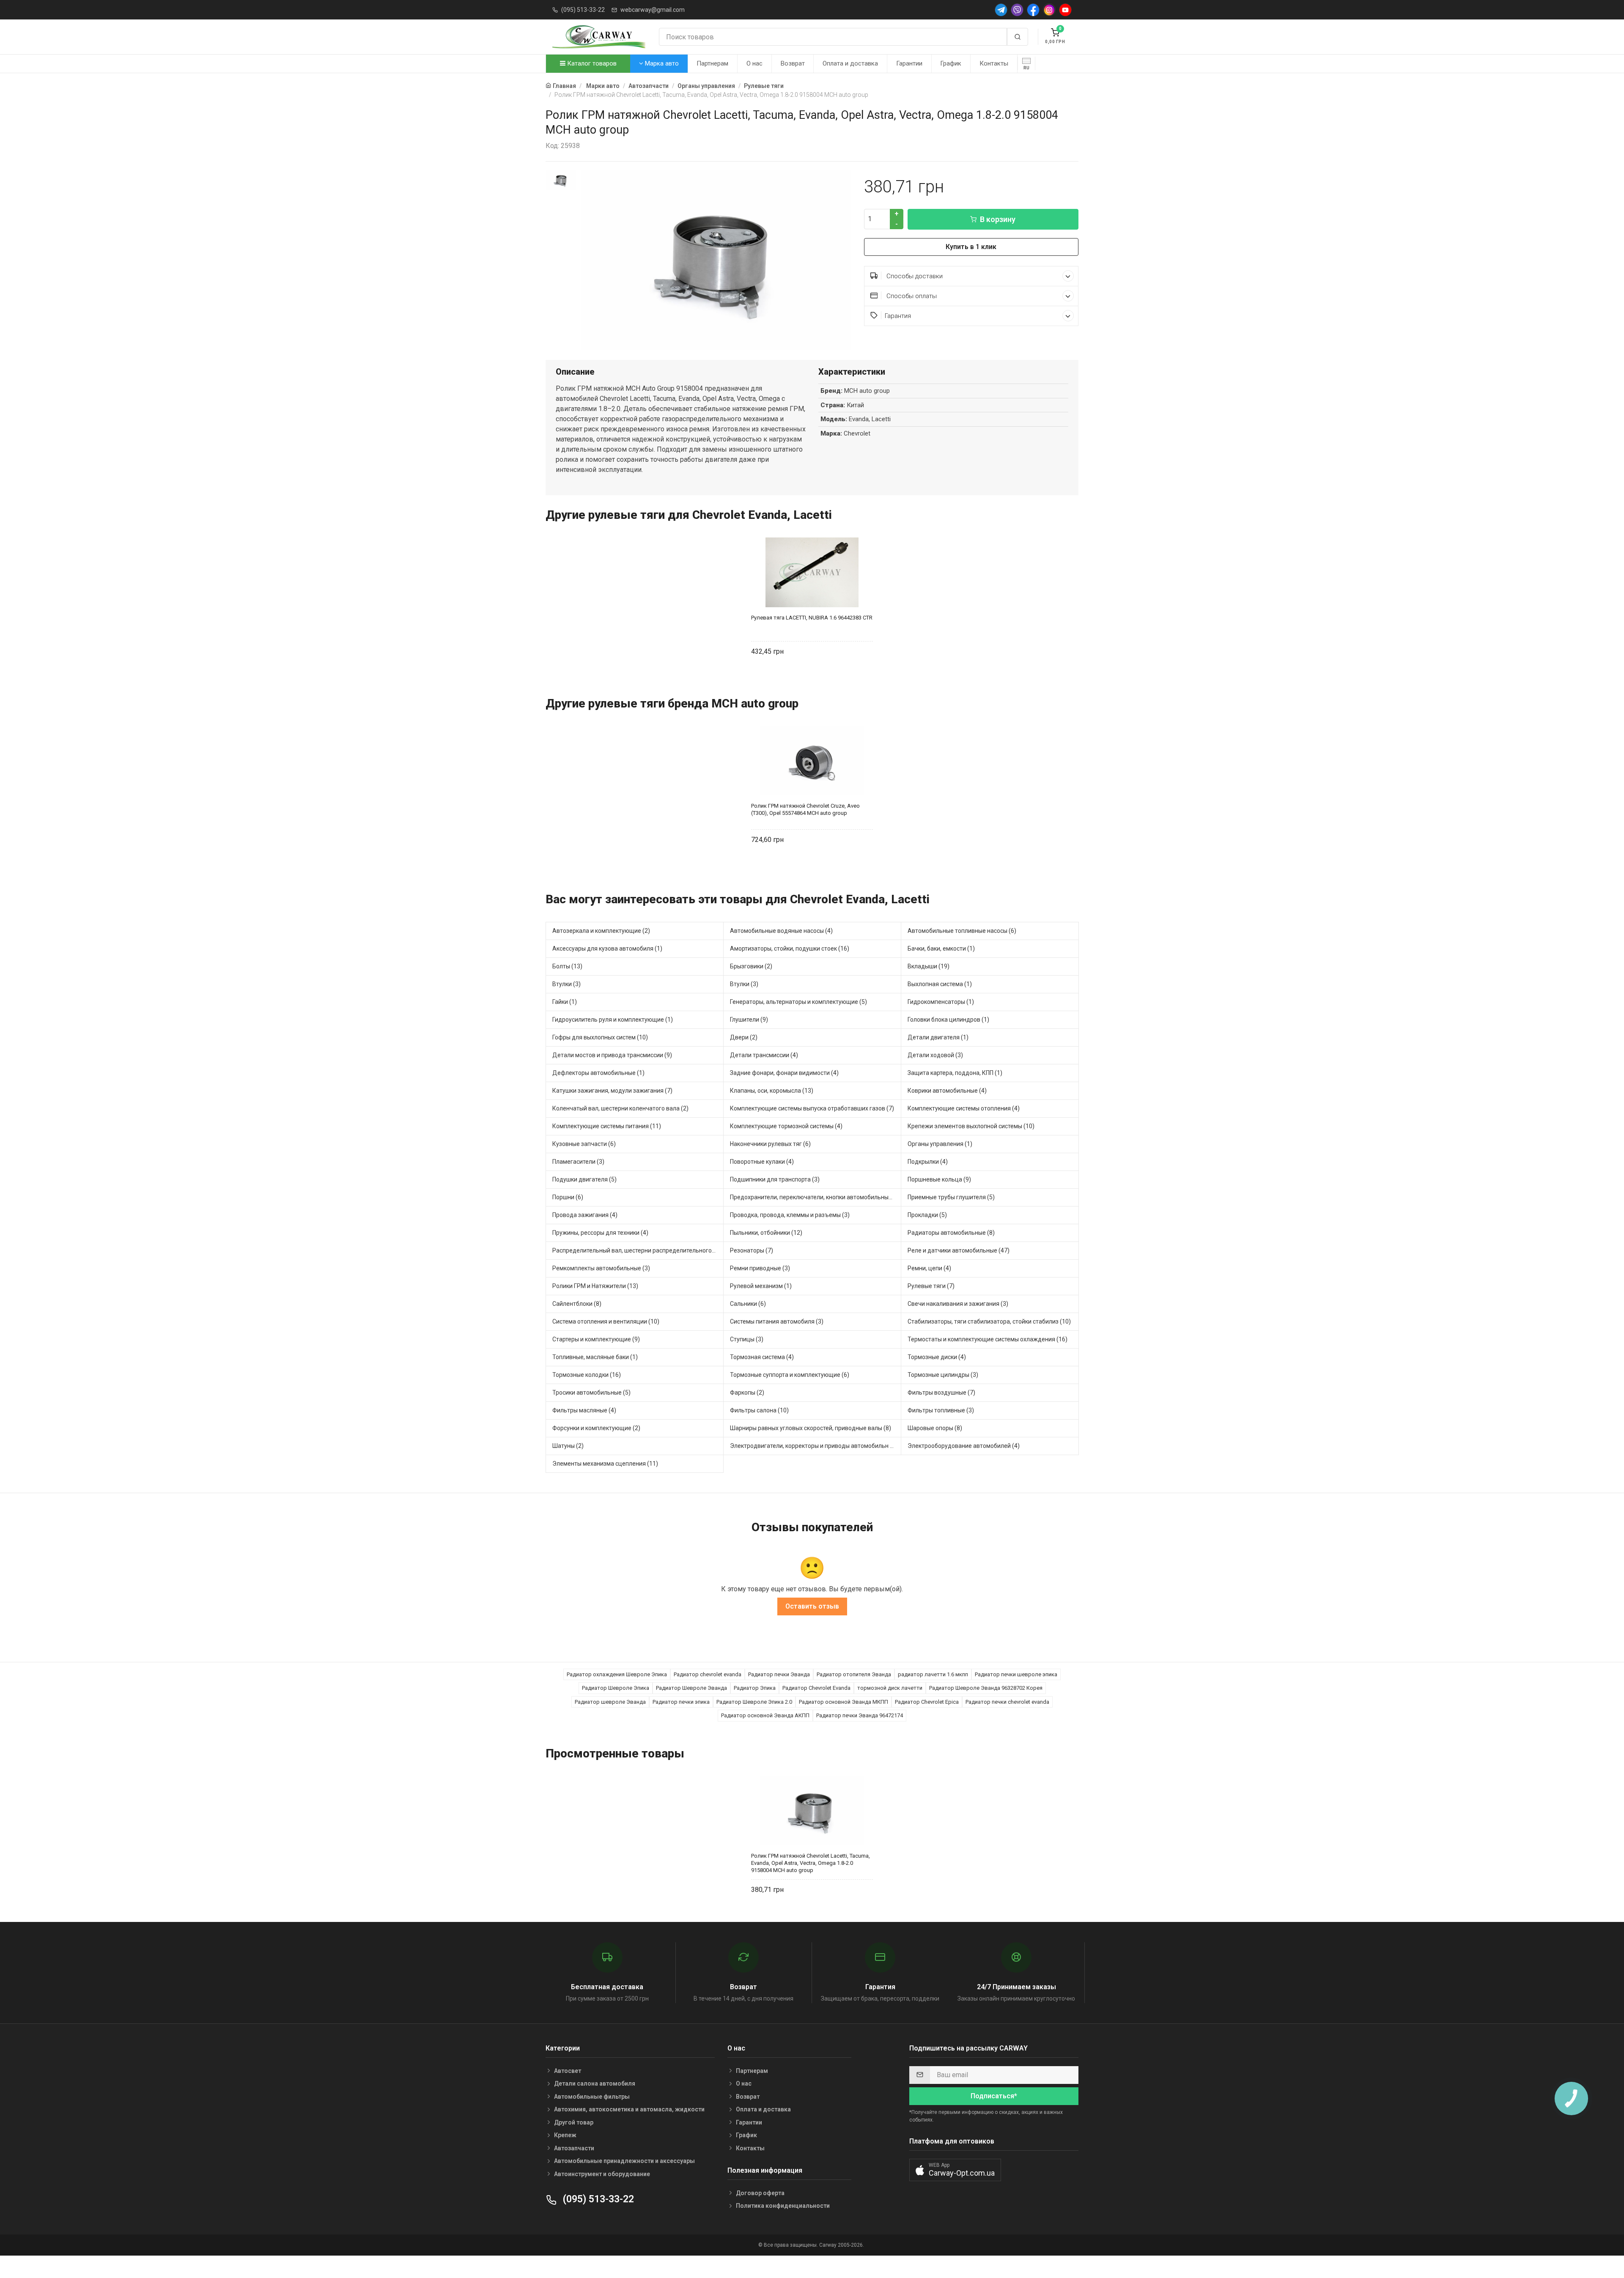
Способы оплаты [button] (911, 296)
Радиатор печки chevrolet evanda (1007, 1702)
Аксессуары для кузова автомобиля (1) (607, 948)
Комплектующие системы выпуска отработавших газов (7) (812, 1108)
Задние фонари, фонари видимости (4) (784, 1073)
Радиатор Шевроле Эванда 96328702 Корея (986, 1688)
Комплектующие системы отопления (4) (964, 1108)
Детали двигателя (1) (938, 1037)
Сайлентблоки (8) (577, 1304)
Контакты (994, 63)
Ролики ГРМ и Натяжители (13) (595, 1286)
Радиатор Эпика (755, 1688)
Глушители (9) (749, 1020)
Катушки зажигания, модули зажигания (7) (612, 1091)
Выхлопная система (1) (940, 984)
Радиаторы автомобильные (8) (951, 1233)
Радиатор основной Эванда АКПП (765, 1715)
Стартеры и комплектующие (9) (596, 1339)
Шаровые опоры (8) (935, 1428)
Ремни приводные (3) (760, 1268)
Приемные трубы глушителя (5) (951, 1197)
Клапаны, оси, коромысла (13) (772, 1091)
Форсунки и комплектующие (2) (596, 1428)
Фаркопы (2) (747, 1393)
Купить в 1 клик (971, 247)
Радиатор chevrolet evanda (708, 1674)
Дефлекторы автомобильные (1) (598, 1073)
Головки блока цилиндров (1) (948, 1020)
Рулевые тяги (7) (931, 1286)
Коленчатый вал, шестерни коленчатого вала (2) (620, 1108)
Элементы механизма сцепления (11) (605, 1464)
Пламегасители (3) (578, 1162)
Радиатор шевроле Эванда (610, 1702)
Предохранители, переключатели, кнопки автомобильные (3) (815, 1197)
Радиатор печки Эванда (779, 1674)
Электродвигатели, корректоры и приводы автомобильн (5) (814, 1446)
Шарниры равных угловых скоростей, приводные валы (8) (811, 1428)
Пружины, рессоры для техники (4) (600, 1233)
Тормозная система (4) (762, 1357)
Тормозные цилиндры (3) (943, 1375)
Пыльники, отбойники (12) (766, 1233)
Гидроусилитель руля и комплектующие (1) (613, 1020)
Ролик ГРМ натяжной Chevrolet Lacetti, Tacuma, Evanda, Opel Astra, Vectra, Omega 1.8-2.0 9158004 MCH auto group (811, 1863)
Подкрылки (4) (928, 1162)
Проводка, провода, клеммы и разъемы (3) (790, 1215)
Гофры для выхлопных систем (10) (600, 1037)
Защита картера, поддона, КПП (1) (955, 1073)
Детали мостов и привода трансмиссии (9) (612, 1055)
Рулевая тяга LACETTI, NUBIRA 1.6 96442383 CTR (812, 618)
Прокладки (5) (927, 1215)
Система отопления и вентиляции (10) (606, 1321)
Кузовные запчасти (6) (584, 1144)
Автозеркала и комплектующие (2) (601, 931)
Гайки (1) (565, 1002)
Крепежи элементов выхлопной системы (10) (971, 1126)
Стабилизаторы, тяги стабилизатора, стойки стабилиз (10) (989, 1321)
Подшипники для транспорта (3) (775, 1179)
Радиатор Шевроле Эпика (616, 1688)
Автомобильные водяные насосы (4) (781, 931)
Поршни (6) (568, 1197)
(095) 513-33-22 (583, 10)
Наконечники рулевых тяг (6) (770, 1144)
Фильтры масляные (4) (584, 1410)
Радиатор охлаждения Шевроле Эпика (617, 1674)
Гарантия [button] (898, 316)
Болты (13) (567, 966)
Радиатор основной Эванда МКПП (844, 1702)
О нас (754, 63)
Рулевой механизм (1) (761, 1286)
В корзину (998, 219)
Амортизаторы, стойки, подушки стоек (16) (790, 948)
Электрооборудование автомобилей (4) (964, 1446)
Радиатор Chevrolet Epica (927, 1702)
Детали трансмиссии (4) (764, 1055)
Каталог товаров (591, 63)
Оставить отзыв (812, 1606)
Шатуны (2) (568, 1446)
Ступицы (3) (747, 1339)
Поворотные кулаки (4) (762, 1162)
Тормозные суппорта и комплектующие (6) (790, 1375)
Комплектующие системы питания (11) (607, 1126)
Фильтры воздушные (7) (941, 1393)
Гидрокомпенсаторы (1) (941, 1002)
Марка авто (661, 63)
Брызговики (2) (751, 966)
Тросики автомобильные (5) (591, 1393)
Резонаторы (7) (752, 1250)
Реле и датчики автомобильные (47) (959, 1250)
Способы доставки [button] (914, 276)
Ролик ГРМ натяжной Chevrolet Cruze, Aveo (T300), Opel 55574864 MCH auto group (805, 809)
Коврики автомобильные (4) (947, 1091)
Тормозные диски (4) (937, 1357)
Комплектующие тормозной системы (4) (786, 1126)
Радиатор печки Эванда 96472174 (860, 1715)
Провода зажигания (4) (585, 1215)
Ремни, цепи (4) (929, 1268)
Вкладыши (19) (929, 966)
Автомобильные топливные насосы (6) (962, 931)
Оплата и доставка (850, 63)
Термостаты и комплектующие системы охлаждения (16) (988, 1339)
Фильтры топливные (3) (941, 1410)
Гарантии (909, 63)
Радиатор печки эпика (681, 1702)
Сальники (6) (748, 1304)
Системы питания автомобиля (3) (777, 1321)
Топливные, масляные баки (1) (595, 1357)
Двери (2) (744, 1037)
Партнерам (712, 63)
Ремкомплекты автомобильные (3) (601, 1268)
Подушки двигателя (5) (584, 1179)
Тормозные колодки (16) (587, 1375)
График (951, 63)
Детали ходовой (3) (935, 1055)
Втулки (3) (566, 984)
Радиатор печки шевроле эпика (1016, 1674)
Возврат (793, 63)
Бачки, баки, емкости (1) (941, 948)
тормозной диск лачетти (890, 1688)
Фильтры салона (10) (759, 1410)
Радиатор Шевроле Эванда (691, 1688)
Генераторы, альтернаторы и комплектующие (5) (798, 1002)
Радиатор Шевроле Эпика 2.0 (754, 1702)
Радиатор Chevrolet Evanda (816, 1688)
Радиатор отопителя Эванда (854, 1674)
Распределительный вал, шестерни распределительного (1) (636, 1250)
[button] (955, 2170)
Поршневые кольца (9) (939, 1179)
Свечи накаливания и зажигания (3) (958, 1304)
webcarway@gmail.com (653, 10)
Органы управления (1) (940, 1144)
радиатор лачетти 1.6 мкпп (933, 1674)
